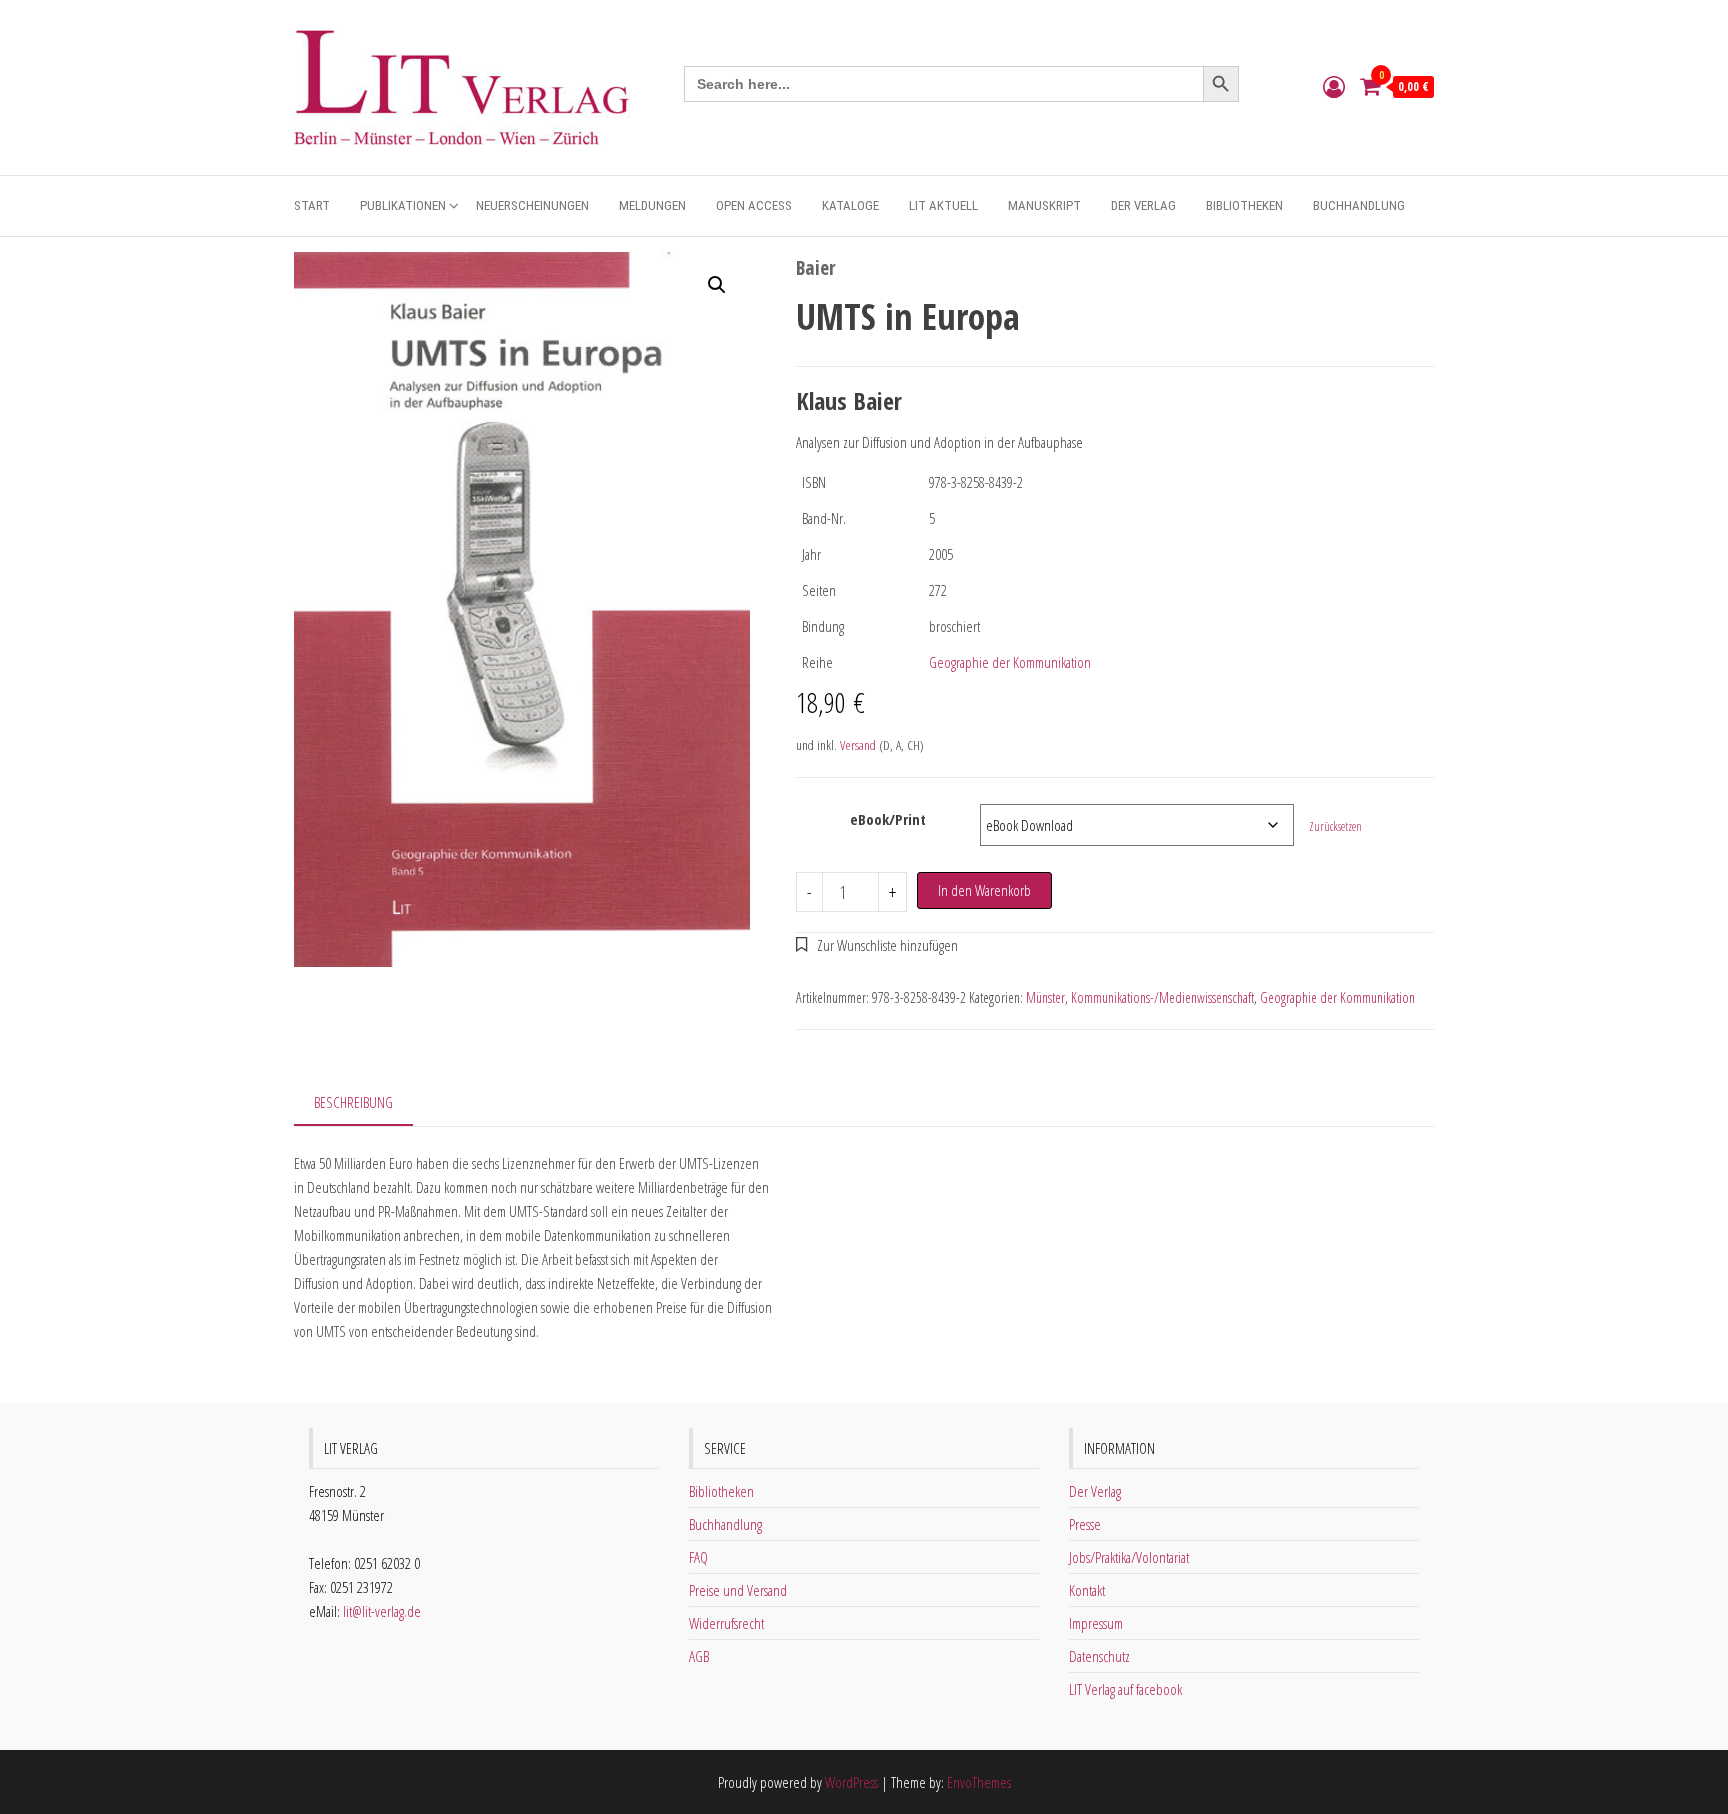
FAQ (698, 1557)
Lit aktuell (943, 205)
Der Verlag (1143, 205)
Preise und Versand (738, 1590)
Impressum (1096, 1623)
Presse (1085, 1524)
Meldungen (652, 205)
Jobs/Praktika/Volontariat (1129, 1557)
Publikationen (403, 205)
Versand (858, 745)
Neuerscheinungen (532, 205)
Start (312, 205)
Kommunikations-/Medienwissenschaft (1162, 997)
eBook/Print (888, 819)
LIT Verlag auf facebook (1125, 1689)
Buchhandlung (1359, 205)
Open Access (754, 205)
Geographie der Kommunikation (1010, 662)
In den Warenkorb (984, 890)
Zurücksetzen (1335, 826)
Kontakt (1087, 1590)
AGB (699, 1656)
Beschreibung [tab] (353, 1102)
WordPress (851, 1782)
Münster (1045, 997)
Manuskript (1044, 205)
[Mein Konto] (1334, 86)
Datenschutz (1099, 1656)
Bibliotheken (1244, 205)
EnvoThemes (979, 1782)
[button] (717, 285)
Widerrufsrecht (726, 1623)
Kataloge (850, 205)
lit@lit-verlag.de (382, 1611)
